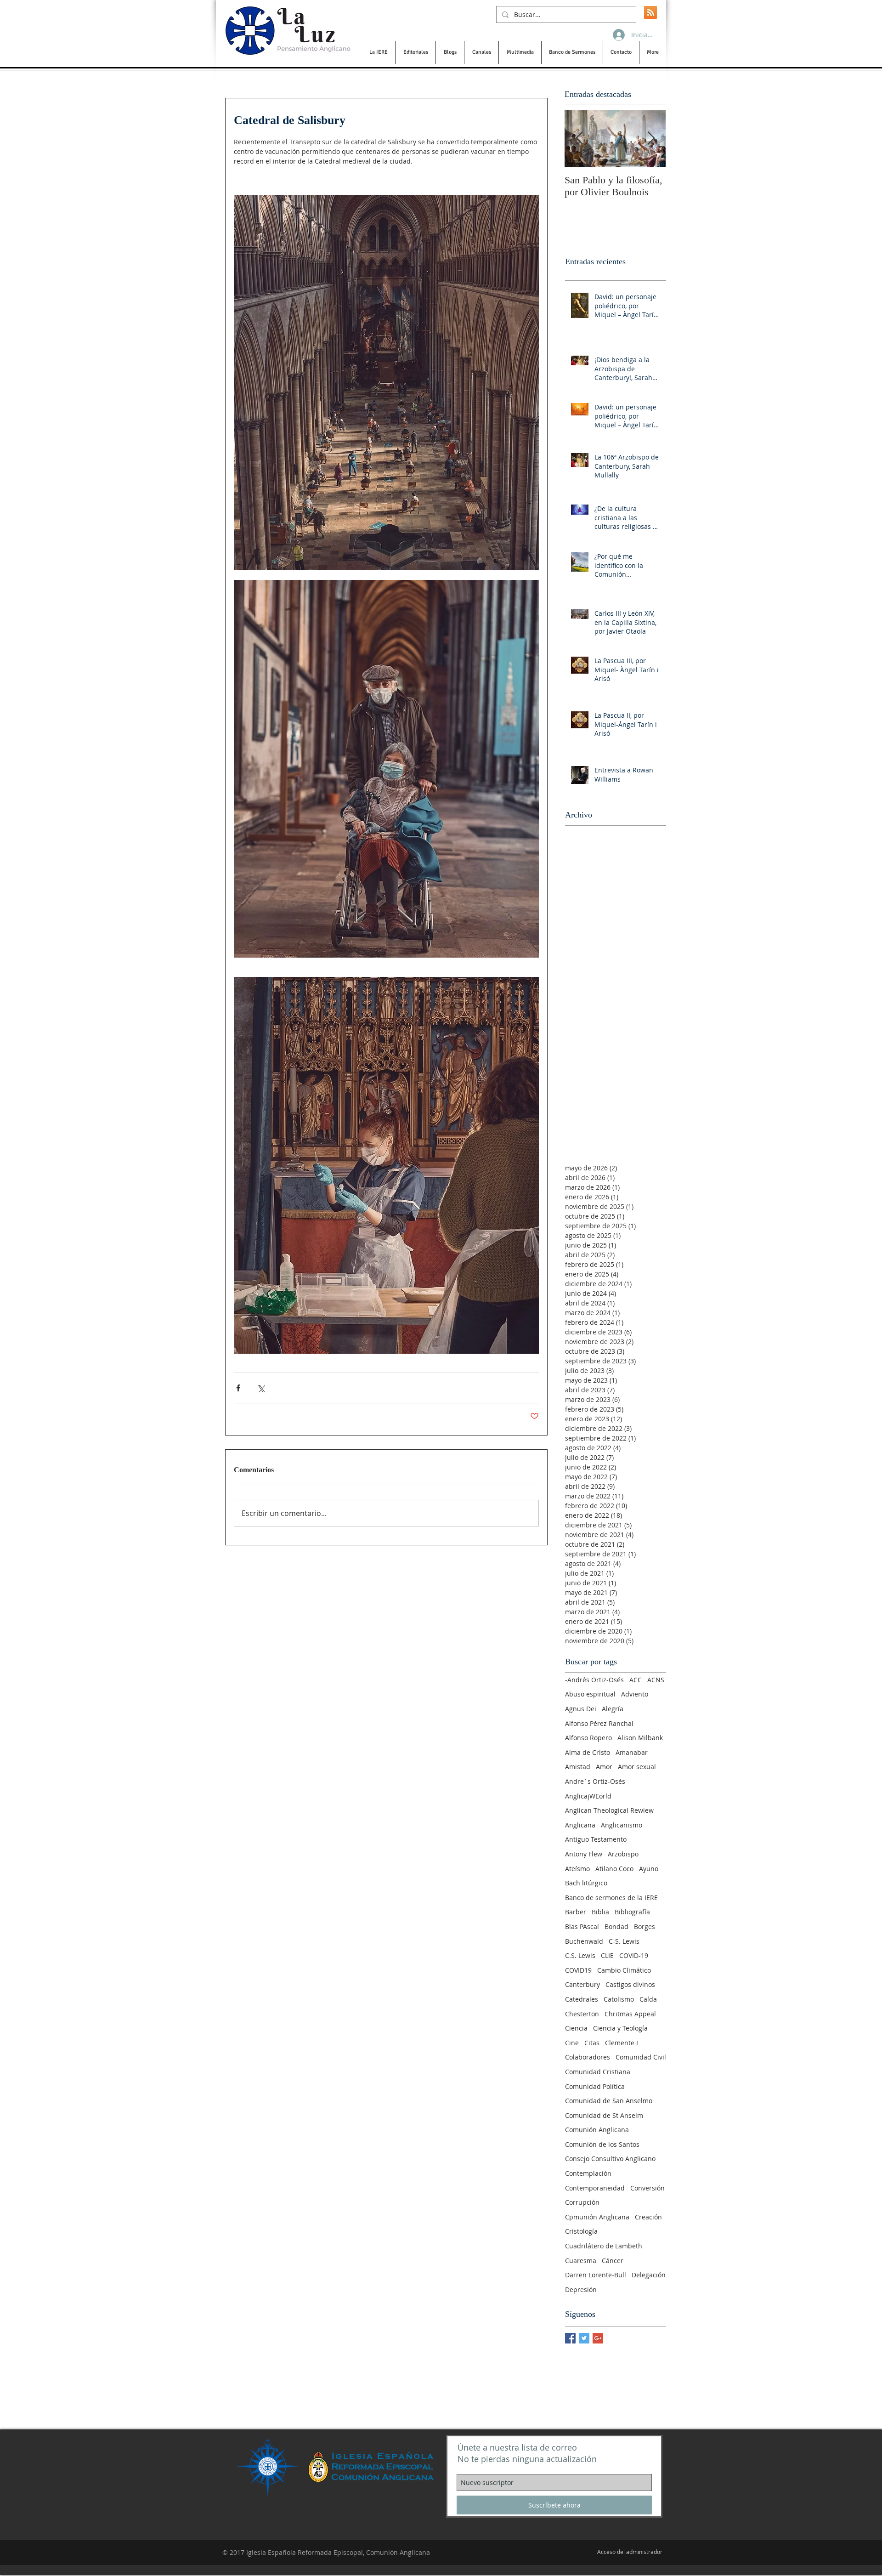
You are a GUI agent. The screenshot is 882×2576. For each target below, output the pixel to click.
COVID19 (578, 1970)
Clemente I (622, 2043)
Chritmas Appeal (630, 2014)
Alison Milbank (640, 1738)
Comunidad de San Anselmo (609, 2101)
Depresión (581, 2289)
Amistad (578, 1767)
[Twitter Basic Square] (584, 2338)
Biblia (600, 1912)
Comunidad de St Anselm (604, 2115)
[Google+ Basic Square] (598, 2338)
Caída (648, 1999)
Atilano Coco (614, 1869)
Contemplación (588, 2173)
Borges (645, 1926)
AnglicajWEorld (588, 1796)
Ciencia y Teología (620, 2028)
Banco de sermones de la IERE (611, 1898)
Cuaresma (581, 2261)
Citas (592, 2043)
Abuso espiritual (590, 1694)
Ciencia (576, 2028)
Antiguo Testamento (596, 1839)
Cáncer (613, 2261)
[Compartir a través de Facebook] (238, 1388)
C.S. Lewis (580, 1955)
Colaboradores (588, 2057)
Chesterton (582, 2014)
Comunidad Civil (641, 2057)
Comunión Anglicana (597, 2130)
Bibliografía (632, 1912)
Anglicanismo (622, 1825)
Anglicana (580, 1825)
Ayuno (649, 1869)
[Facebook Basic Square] (570, 2338)
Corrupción (582, 2202)
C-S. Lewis (624, 1941)
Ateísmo (577, 1869)
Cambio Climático (624, 1970)
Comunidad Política (595, 2086)
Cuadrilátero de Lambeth (604, 2246)
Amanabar (632, 1752)
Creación (648, 2217)
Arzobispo (623, 1854)
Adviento (635, 1694)
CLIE (607, 1955)
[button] (378, 52)
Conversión (647, 2188)
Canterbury (582, 1984)
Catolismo (619, 1999)
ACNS (656, 1680)
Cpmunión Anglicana (597, 2217)
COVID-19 (634, 1955)
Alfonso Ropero (588, 1738)
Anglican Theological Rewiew (609, 1810)
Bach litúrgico (586, 1883)
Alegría (613, 1709)
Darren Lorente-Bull (596, 2275)
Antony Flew (584, 1854)
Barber (576, 1912)
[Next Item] (651, 139)
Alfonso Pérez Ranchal (599, 1723)
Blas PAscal (582, 1926)
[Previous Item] (579, 139)
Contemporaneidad (595, 2188)
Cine (572, 2043)
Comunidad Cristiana (598, 2072)
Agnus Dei (581, 1709)
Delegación (649, 2275)
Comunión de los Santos (602, 2144)
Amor (604, 1767)
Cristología (581, 2231)
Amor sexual (637, 1767)
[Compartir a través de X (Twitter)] (261, 1388)
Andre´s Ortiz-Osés (595, 1781)
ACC (636, 1680)
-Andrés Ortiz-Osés (594, 1680)
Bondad (616, 1926)
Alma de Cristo (588, 1752)
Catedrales (582, 1999)
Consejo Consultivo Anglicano (610, 2159)
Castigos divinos (630, 1984)
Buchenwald (584, 1941)
